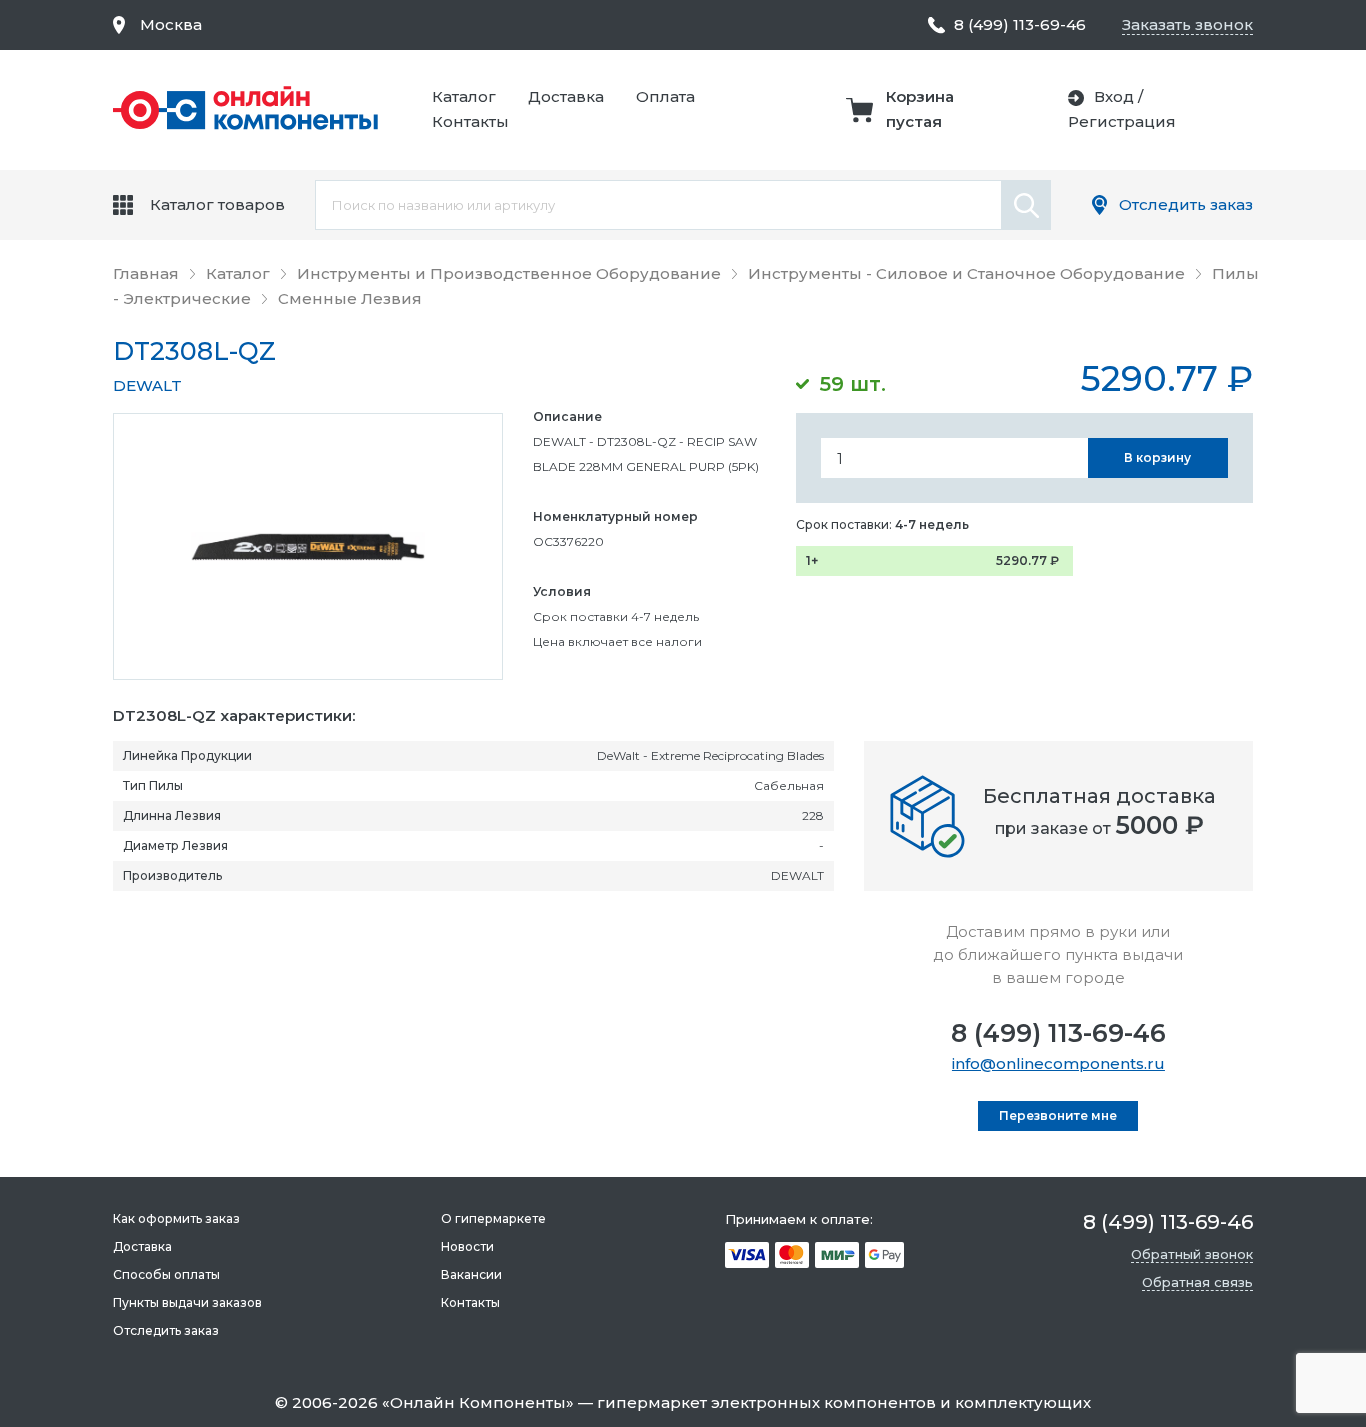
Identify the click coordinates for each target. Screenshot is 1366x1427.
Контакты (470, 121)
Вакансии (471, 1274)
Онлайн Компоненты (478, 1402)
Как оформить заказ (176, 1218)
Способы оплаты (166, 1274)
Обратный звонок (1192, 1254)
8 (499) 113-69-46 (1058, 1033)
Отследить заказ (1186, 204)
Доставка (566, 96)
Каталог (464, 96)
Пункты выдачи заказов (187, 1302)
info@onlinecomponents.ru (1058, 1063)
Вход (1114, 96)
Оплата (665, 96)
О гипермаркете (493, 1218)
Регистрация (1122, 121)
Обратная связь (1197, 1282)
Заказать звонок (1187, 24)
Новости (467, 1246)
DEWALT (147, 385)
